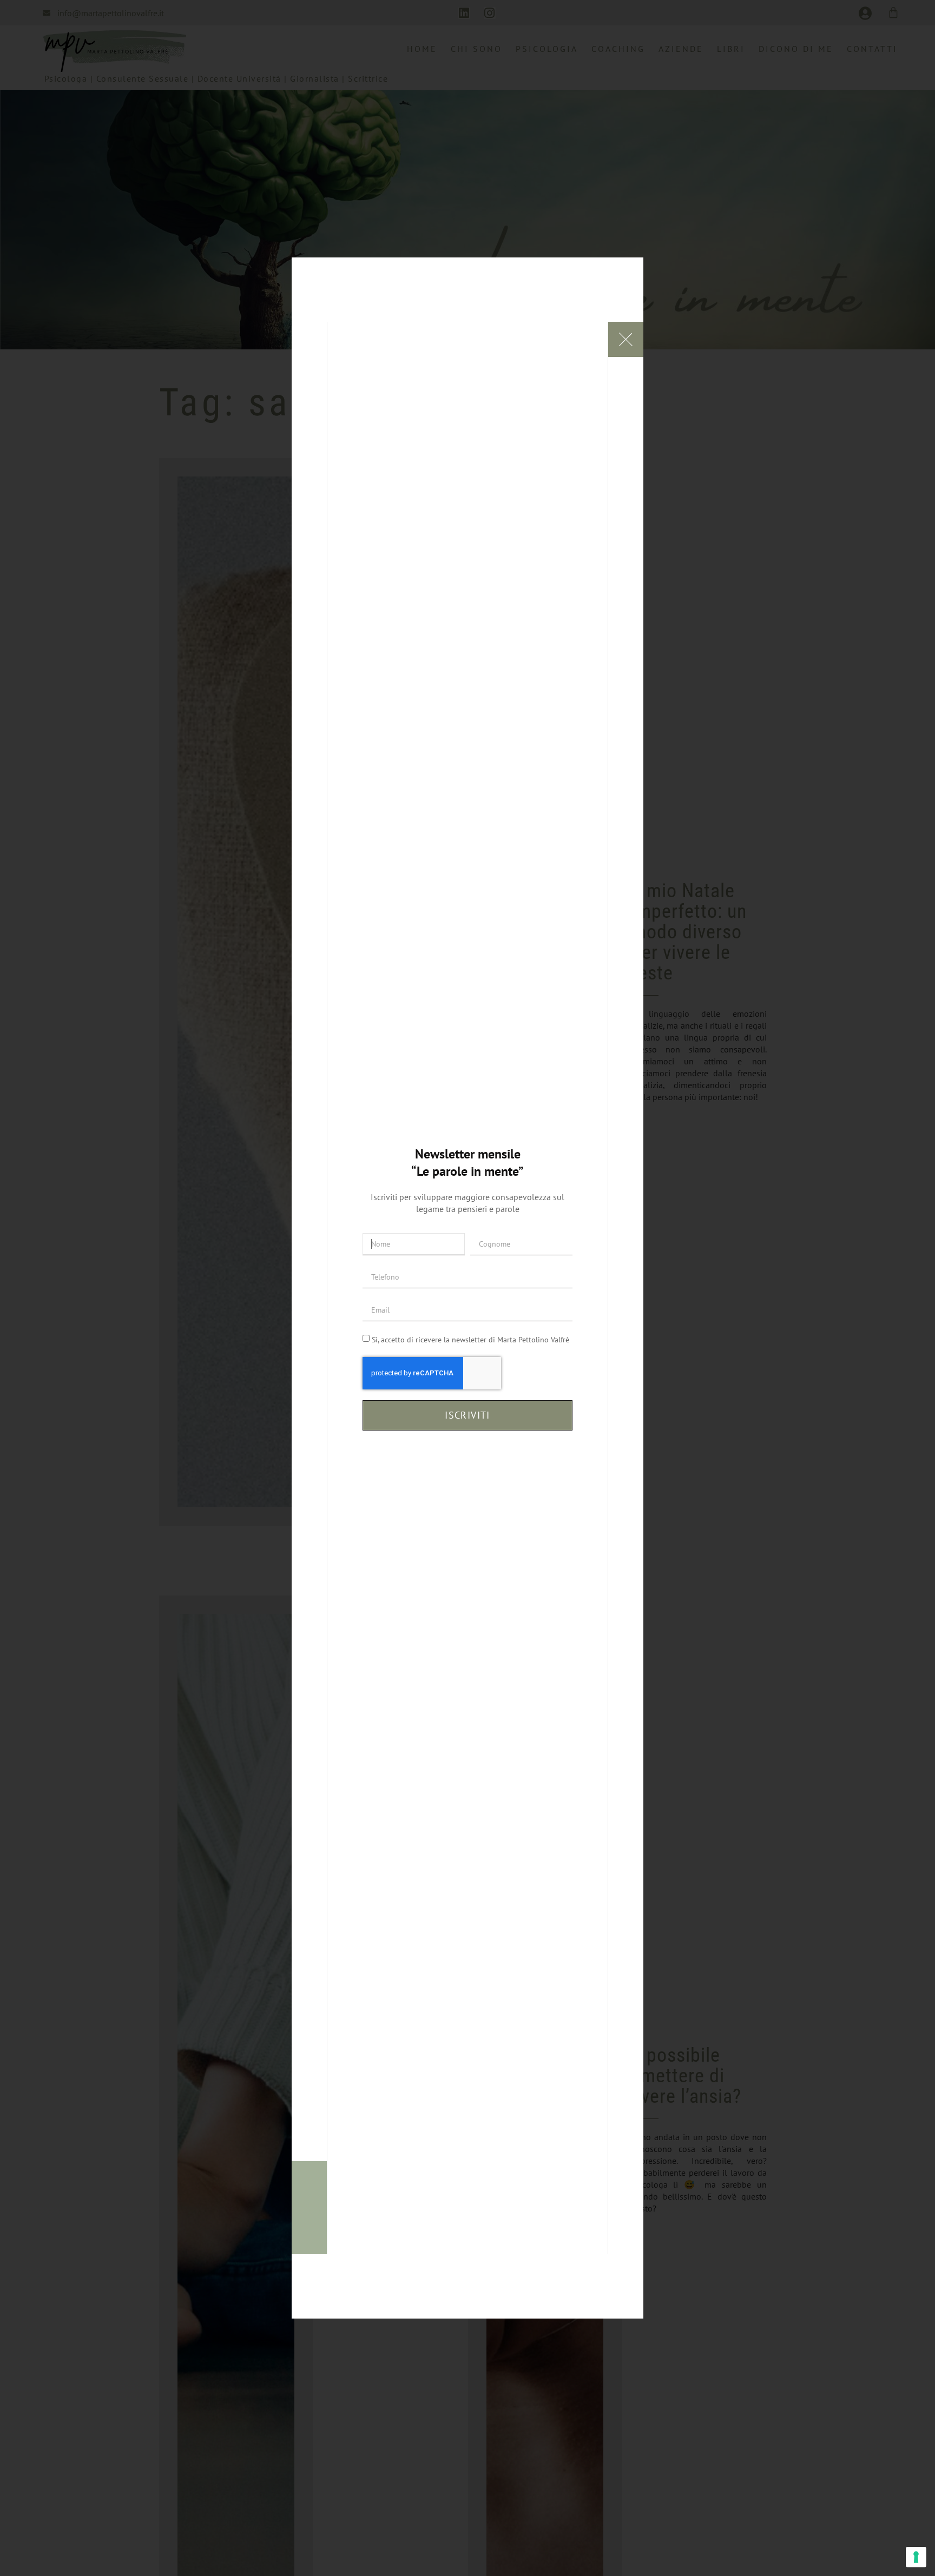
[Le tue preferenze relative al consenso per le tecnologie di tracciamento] (916, 2557)
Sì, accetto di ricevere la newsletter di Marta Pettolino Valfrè (470, 1340)
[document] (467, 1288)
